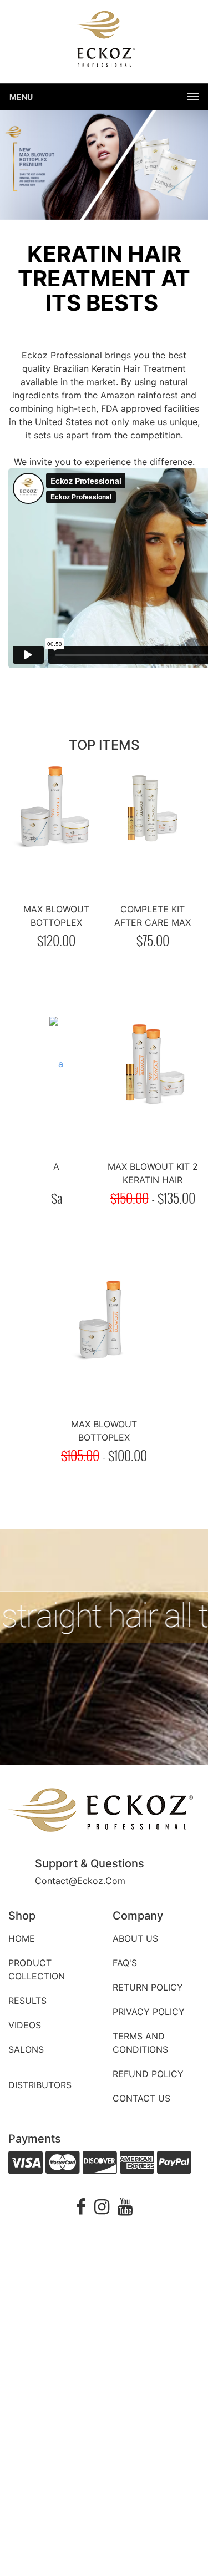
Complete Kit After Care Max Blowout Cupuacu (153, 922)
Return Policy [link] (148, 1987)
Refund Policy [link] (148, 2074)
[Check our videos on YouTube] (125, 2210)
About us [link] (135, 1938)
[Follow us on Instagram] (102, 2210)
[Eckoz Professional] (104, 41)
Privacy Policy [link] (149, 2012)
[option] (104, 164)
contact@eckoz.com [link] (80, 1881)
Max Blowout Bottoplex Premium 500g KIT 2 (56, 922)
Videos (25, 2025)
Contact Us (141, 2098)
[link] (102, 1811)
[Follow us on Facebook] (81, 2210)
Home (22, 1938)
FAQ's (125, 1963)
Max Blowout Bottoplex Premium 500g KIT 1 (104, 1437)
